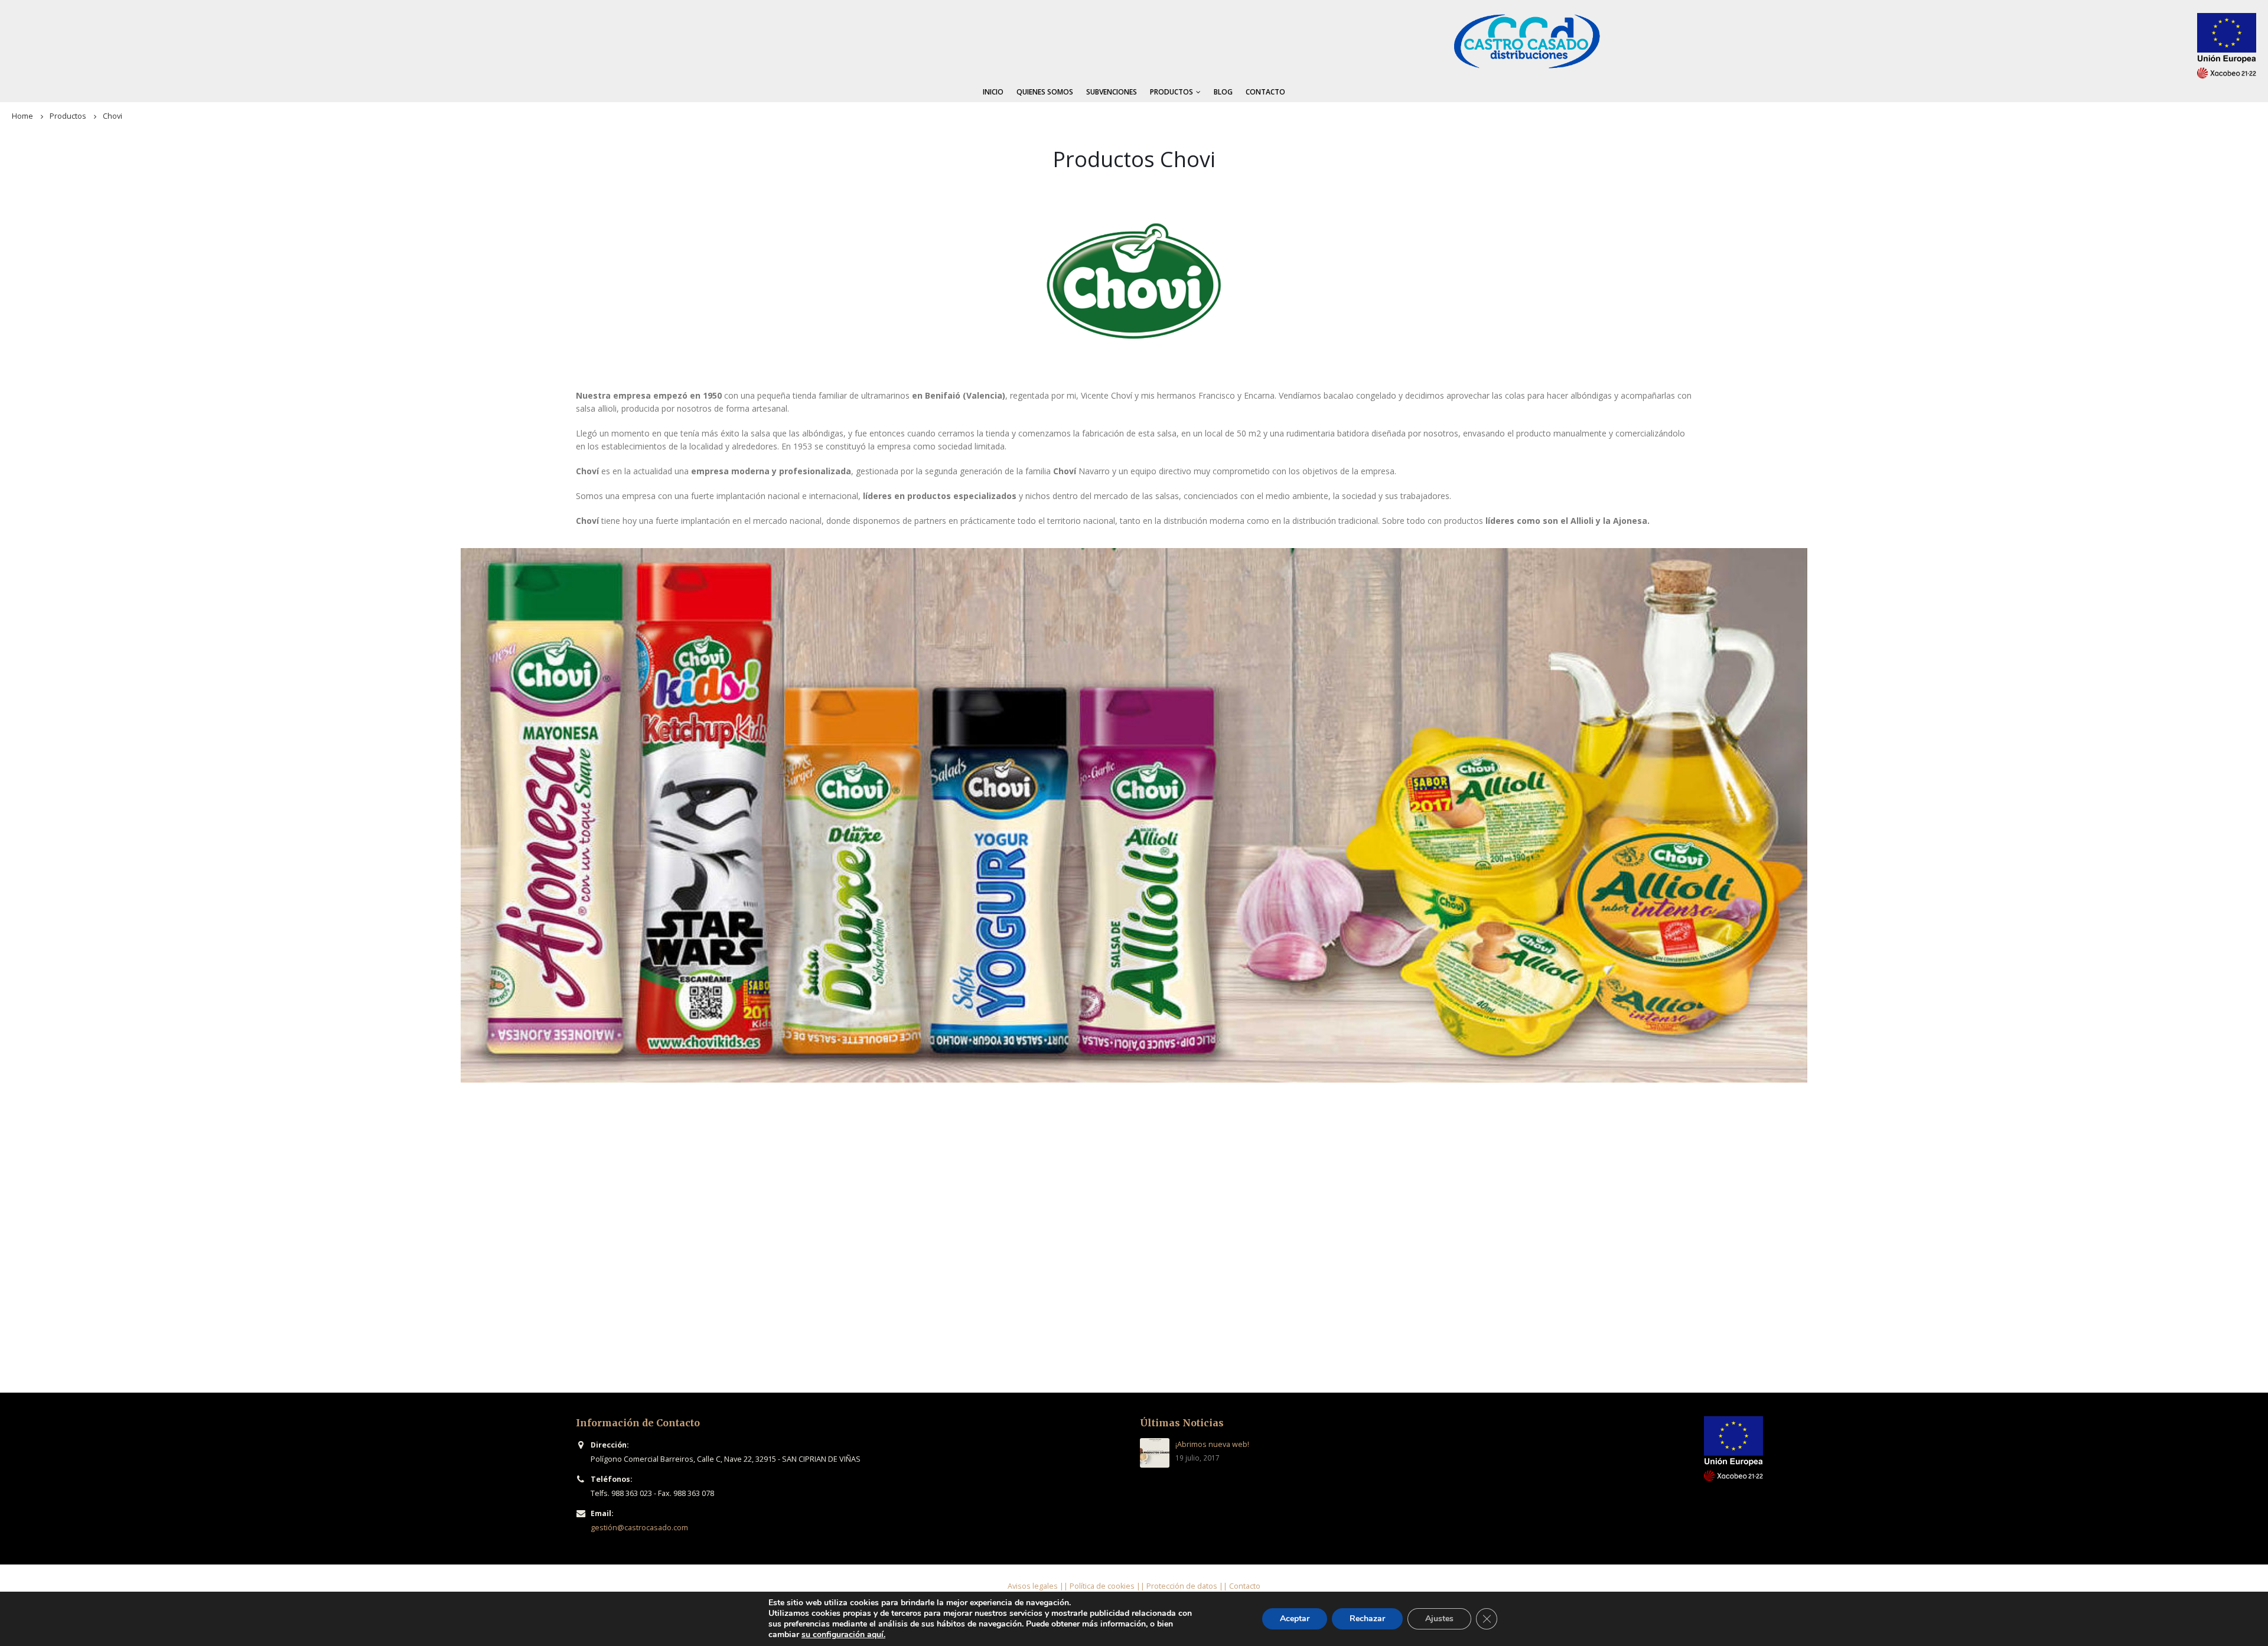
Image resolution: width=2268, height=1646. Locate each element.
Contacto (1265, 92)
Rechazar (1367, 1619)
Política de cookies (1102, 1586)
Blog (1223, 92)
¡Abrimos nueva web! (1212, 1444)
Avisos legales (1033, 1586)
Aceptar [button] (1295, 1619)
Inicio (993, 92)
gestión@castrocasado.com (639, 1528)
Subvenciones (1112, 92)
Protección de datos (1182, 1586)
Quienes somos (1045, 92)
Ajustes (1439, 1619)
